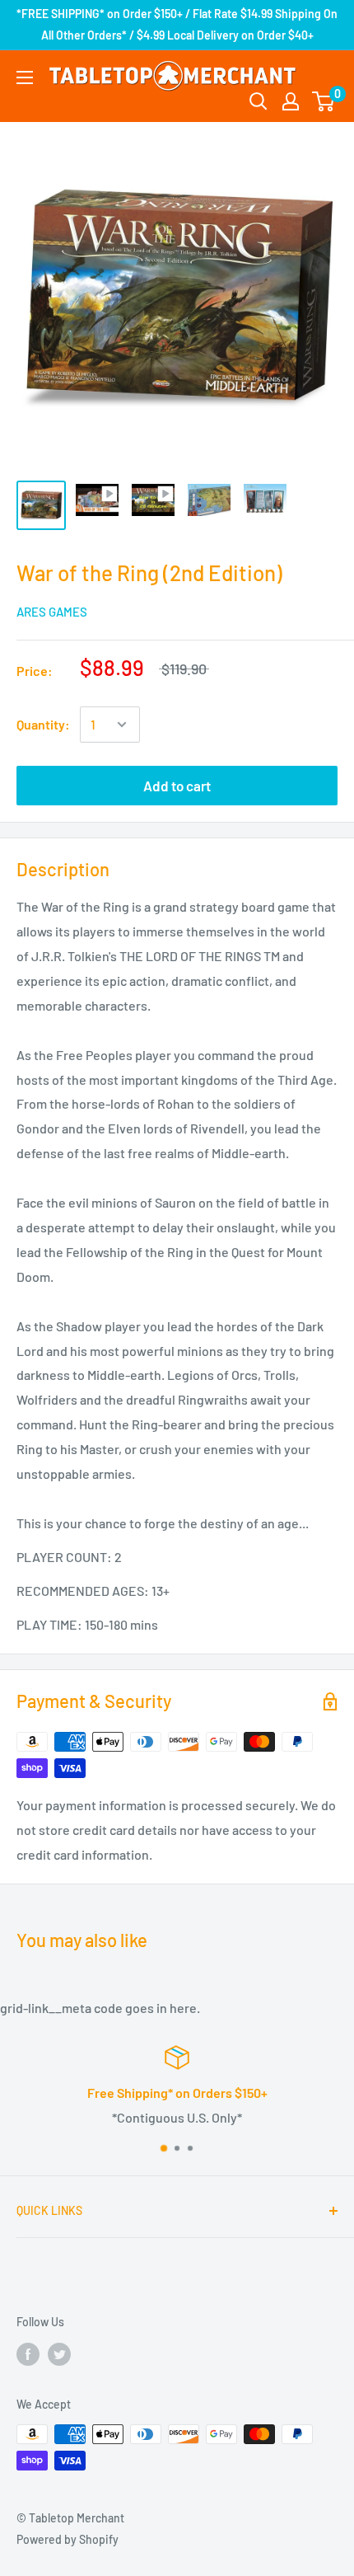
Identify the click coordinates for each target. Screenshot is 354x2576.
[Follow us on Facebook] (28, 2354)
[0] (324, 101)
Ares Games (52, 612)
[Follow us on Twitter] (59, 2354)
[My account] (291, 101)
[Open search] (259, 101)
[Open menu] (25, 77)
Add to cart (177, 786)
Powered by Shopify (68, 2539)
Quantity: (43, 724)
